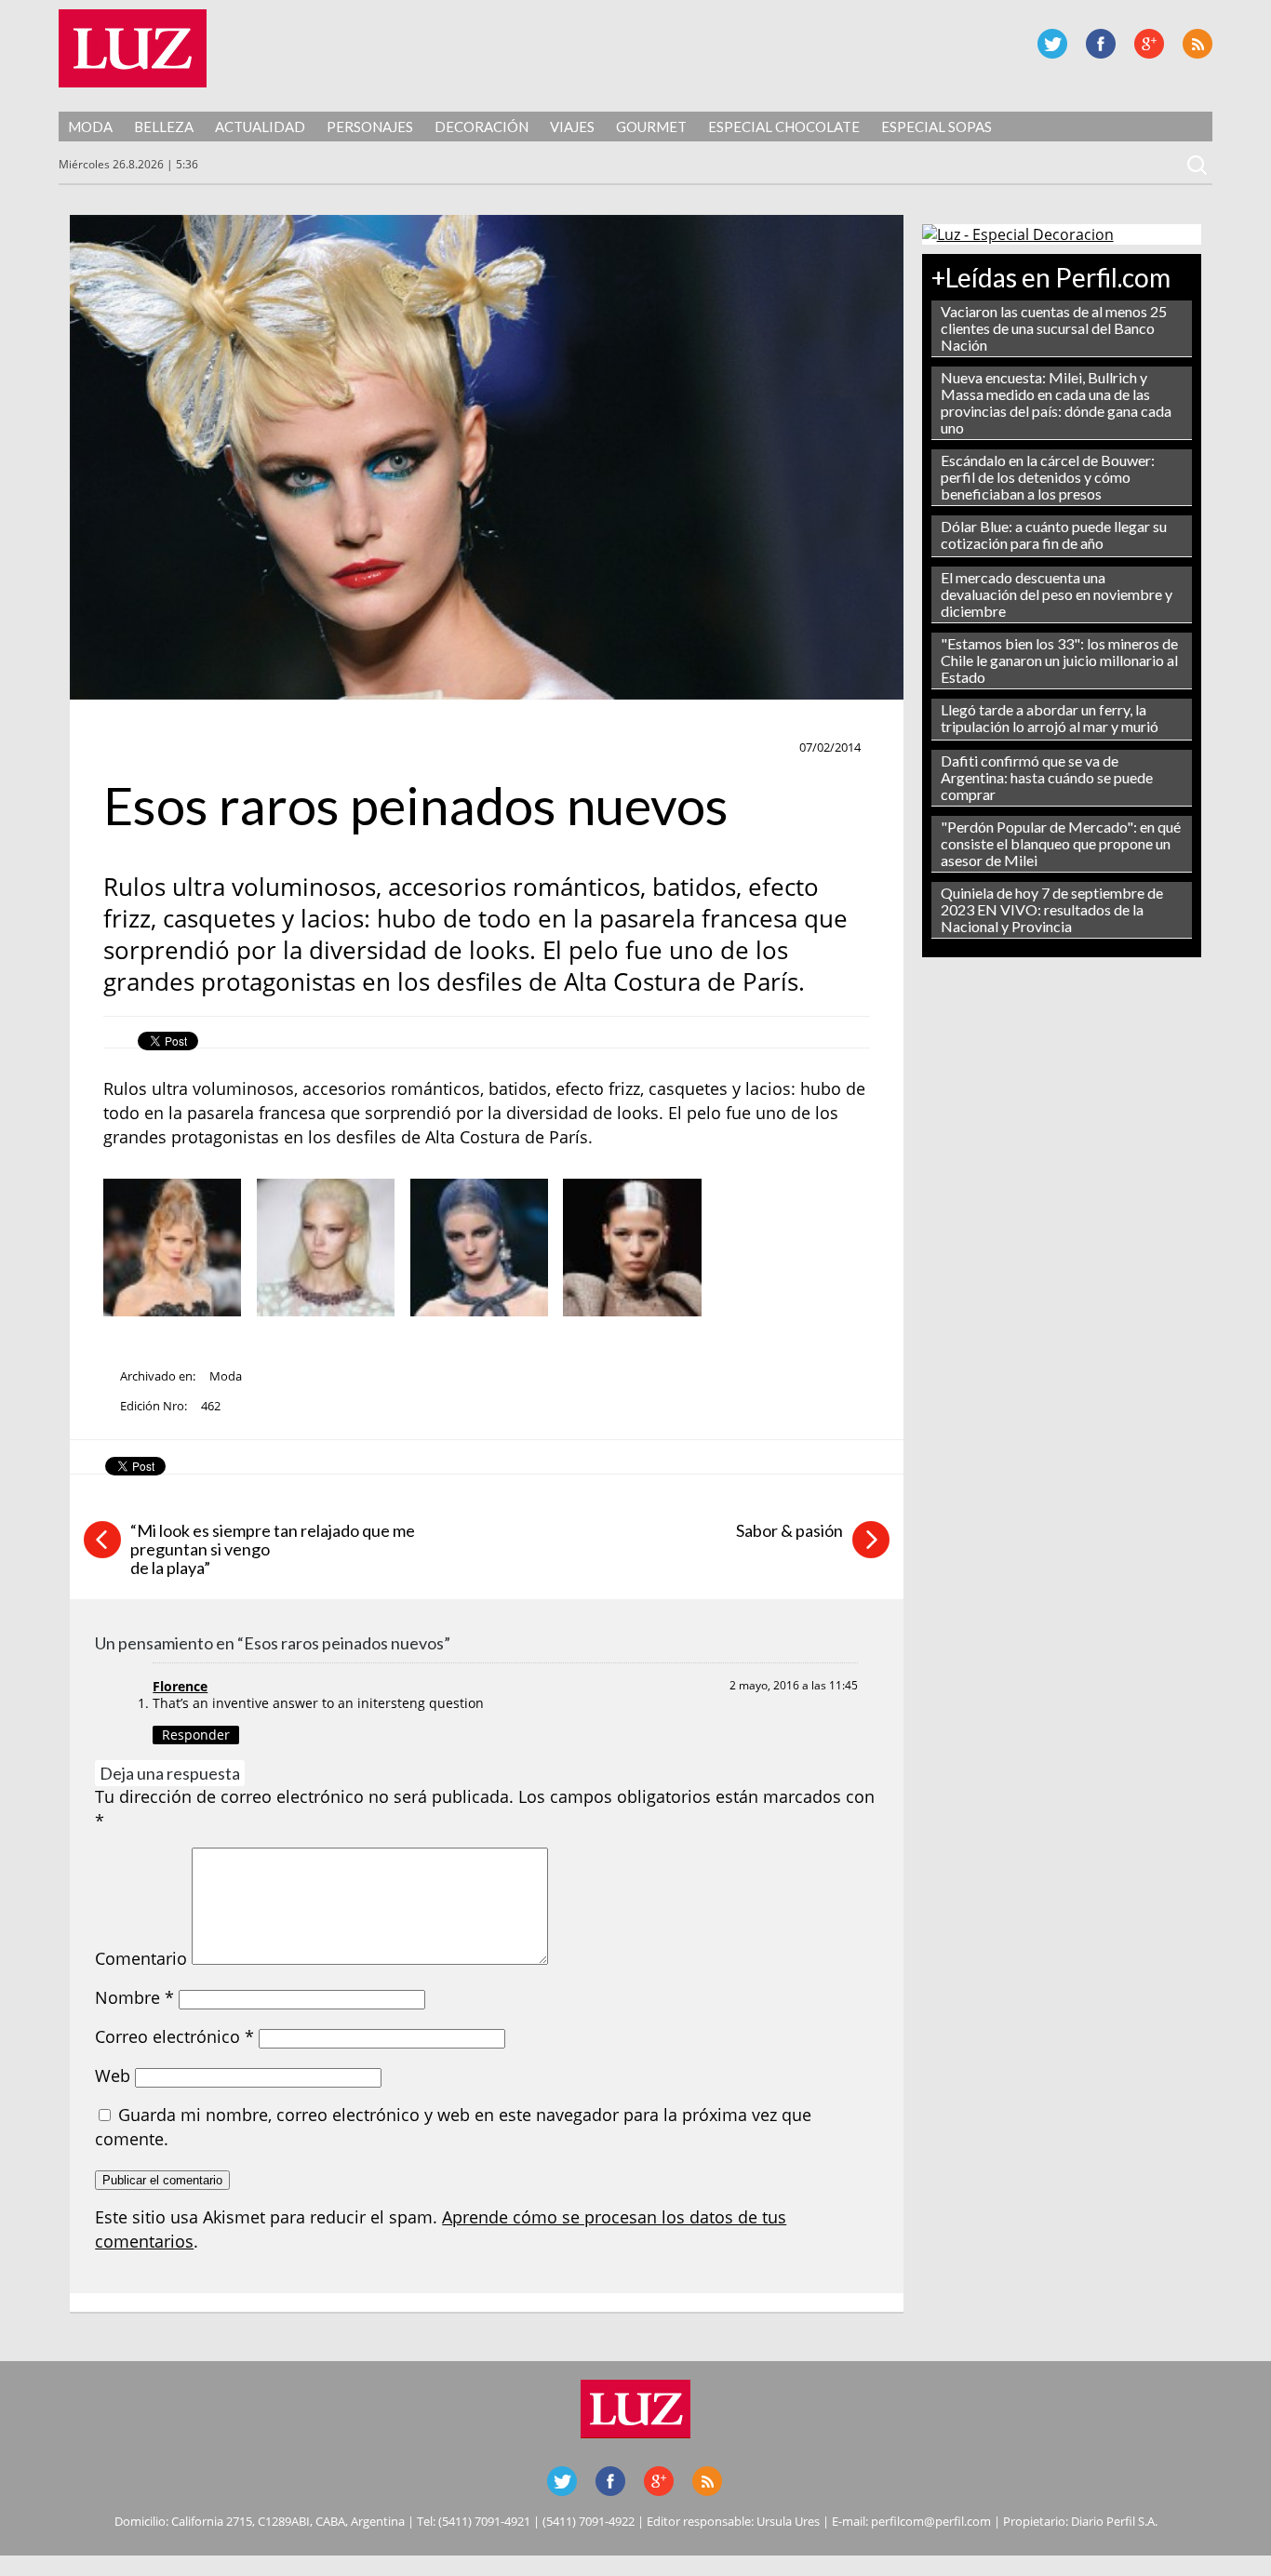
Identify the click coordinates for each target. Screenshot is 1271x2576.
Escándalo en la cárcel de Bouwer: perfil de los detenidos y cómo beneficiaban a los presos (1048, 477)
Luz (133, 48)
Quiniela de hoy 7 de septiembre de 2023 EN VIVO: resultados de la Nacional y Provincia (1052, 909)
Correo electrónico (174, 2036)
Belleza (164, 127)
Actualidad (260, 127)
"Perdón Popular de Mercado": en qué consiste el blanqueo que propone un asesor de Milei (1061, 843)
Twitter (1052, 44)
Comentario (141, 1958)
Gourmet (651, 127)
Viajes (572, 127)
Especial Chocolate (784, 127)
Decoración (482, 127)
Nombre (134, 1997)
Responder (196, 1735)
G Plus (1149, 44)
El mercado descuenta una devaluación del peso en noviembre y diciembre (1057, 594)
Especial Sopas (937, 127)
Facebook (1101, 44)
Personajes (370, 127)
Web (113, 2075)
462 (211, 1406)
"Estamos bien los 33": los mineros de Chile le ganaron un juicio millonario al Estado (1059, 660)
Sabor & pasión (789, 1530)
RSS (1197, 44)
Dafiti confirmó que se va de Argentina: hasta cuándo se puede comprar (1047, 777)
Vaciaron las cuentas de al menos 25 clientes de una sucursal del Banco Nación (1054, 328)
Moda (90, 127)
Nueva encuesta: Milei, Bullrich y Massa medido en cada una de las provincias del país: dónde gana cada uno (1056, 402)
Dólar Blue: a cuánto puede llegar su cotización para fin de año (1054, 534)
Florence (180, 1686)
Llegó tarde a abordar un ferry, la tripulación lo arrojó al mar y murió (1050, 718)
